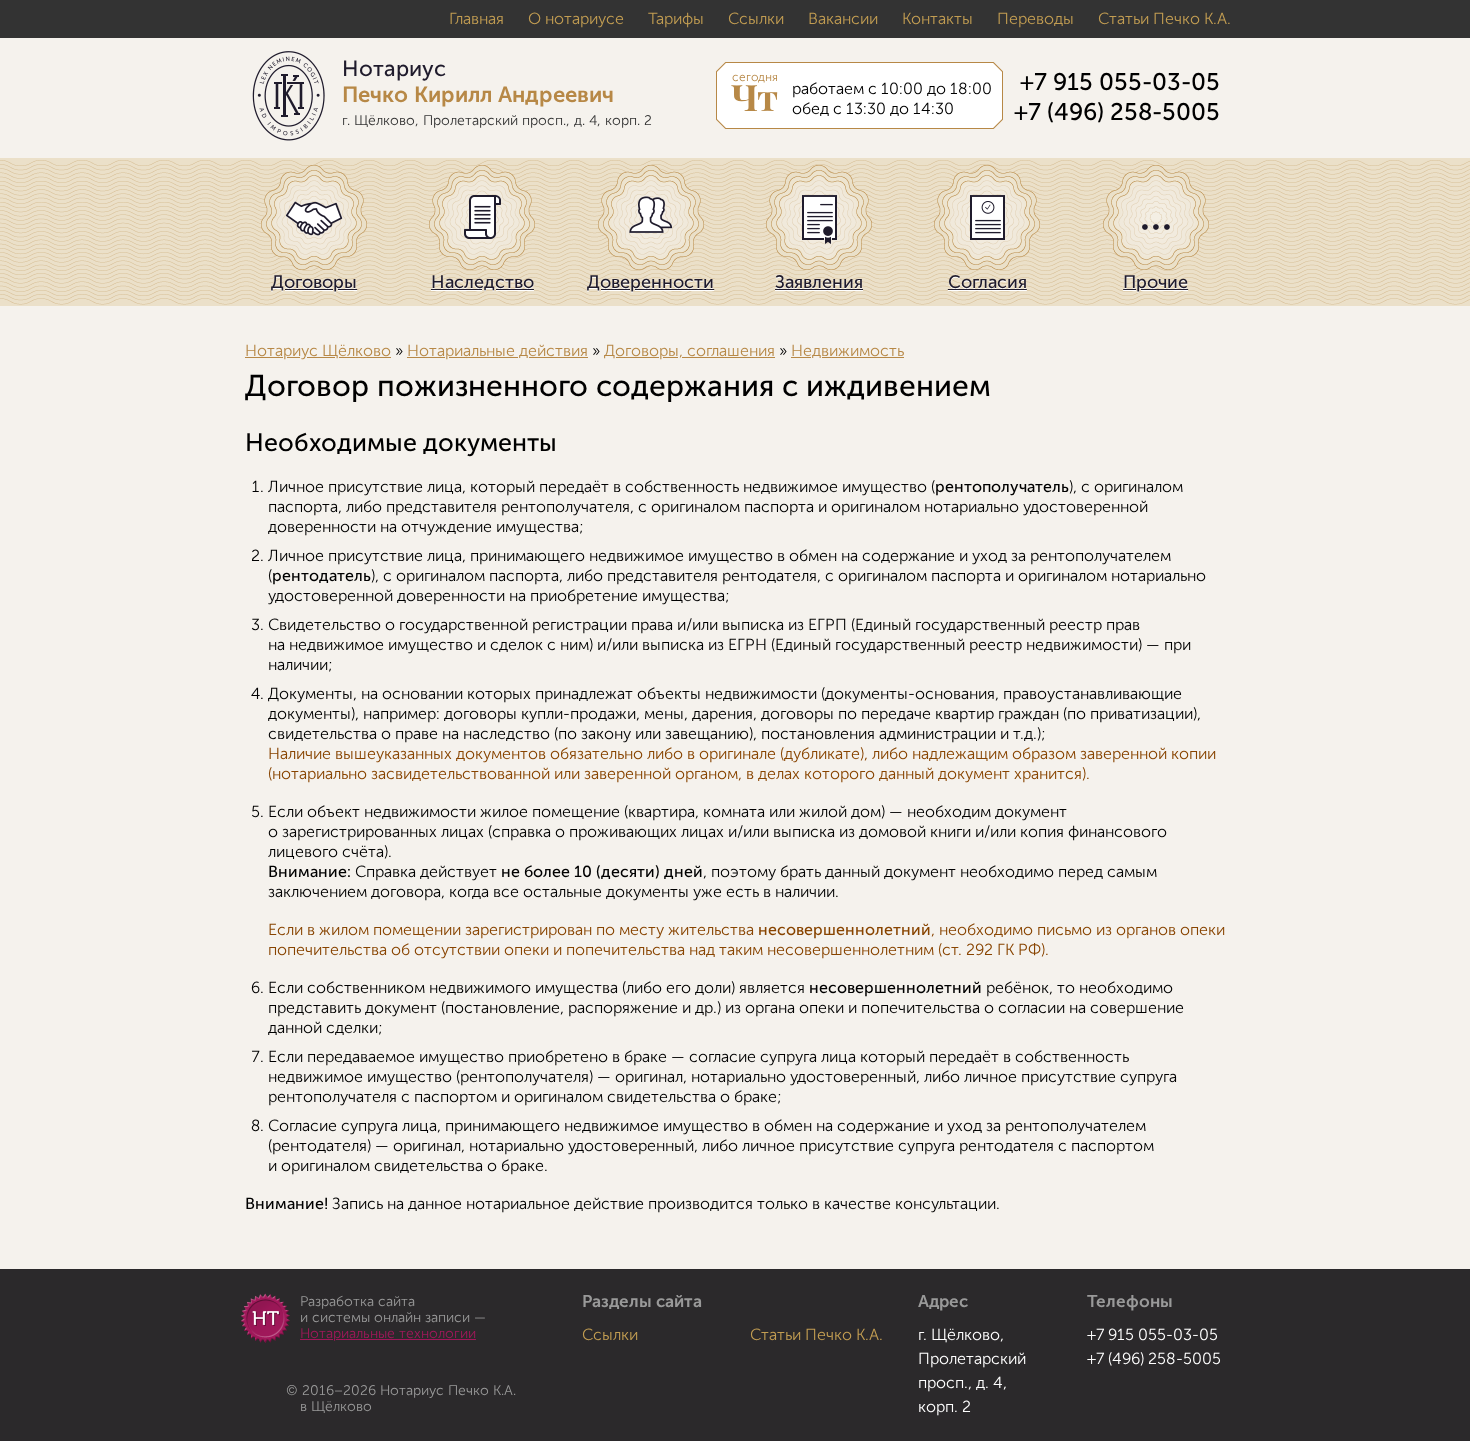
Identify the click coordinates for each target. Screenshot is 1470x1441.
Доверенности (650, 282)
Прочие (1155, 282)
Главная (476, 19)
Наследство (482, 282)
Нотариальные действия (497, 351)
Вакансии (843, 19)
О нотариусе (576, 19)
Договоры (314, 282)
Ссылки (756, 19)
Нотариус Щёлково (318, 351)
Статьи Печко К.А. (1164, 19)
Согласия (987, 282)
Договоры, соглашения (689, 351)
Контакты (937, 19)
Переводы (1035, 19)
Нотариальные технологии (388, 1333)
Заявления (819, 282)
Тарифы (676, 19)
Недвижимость (847, 351)
